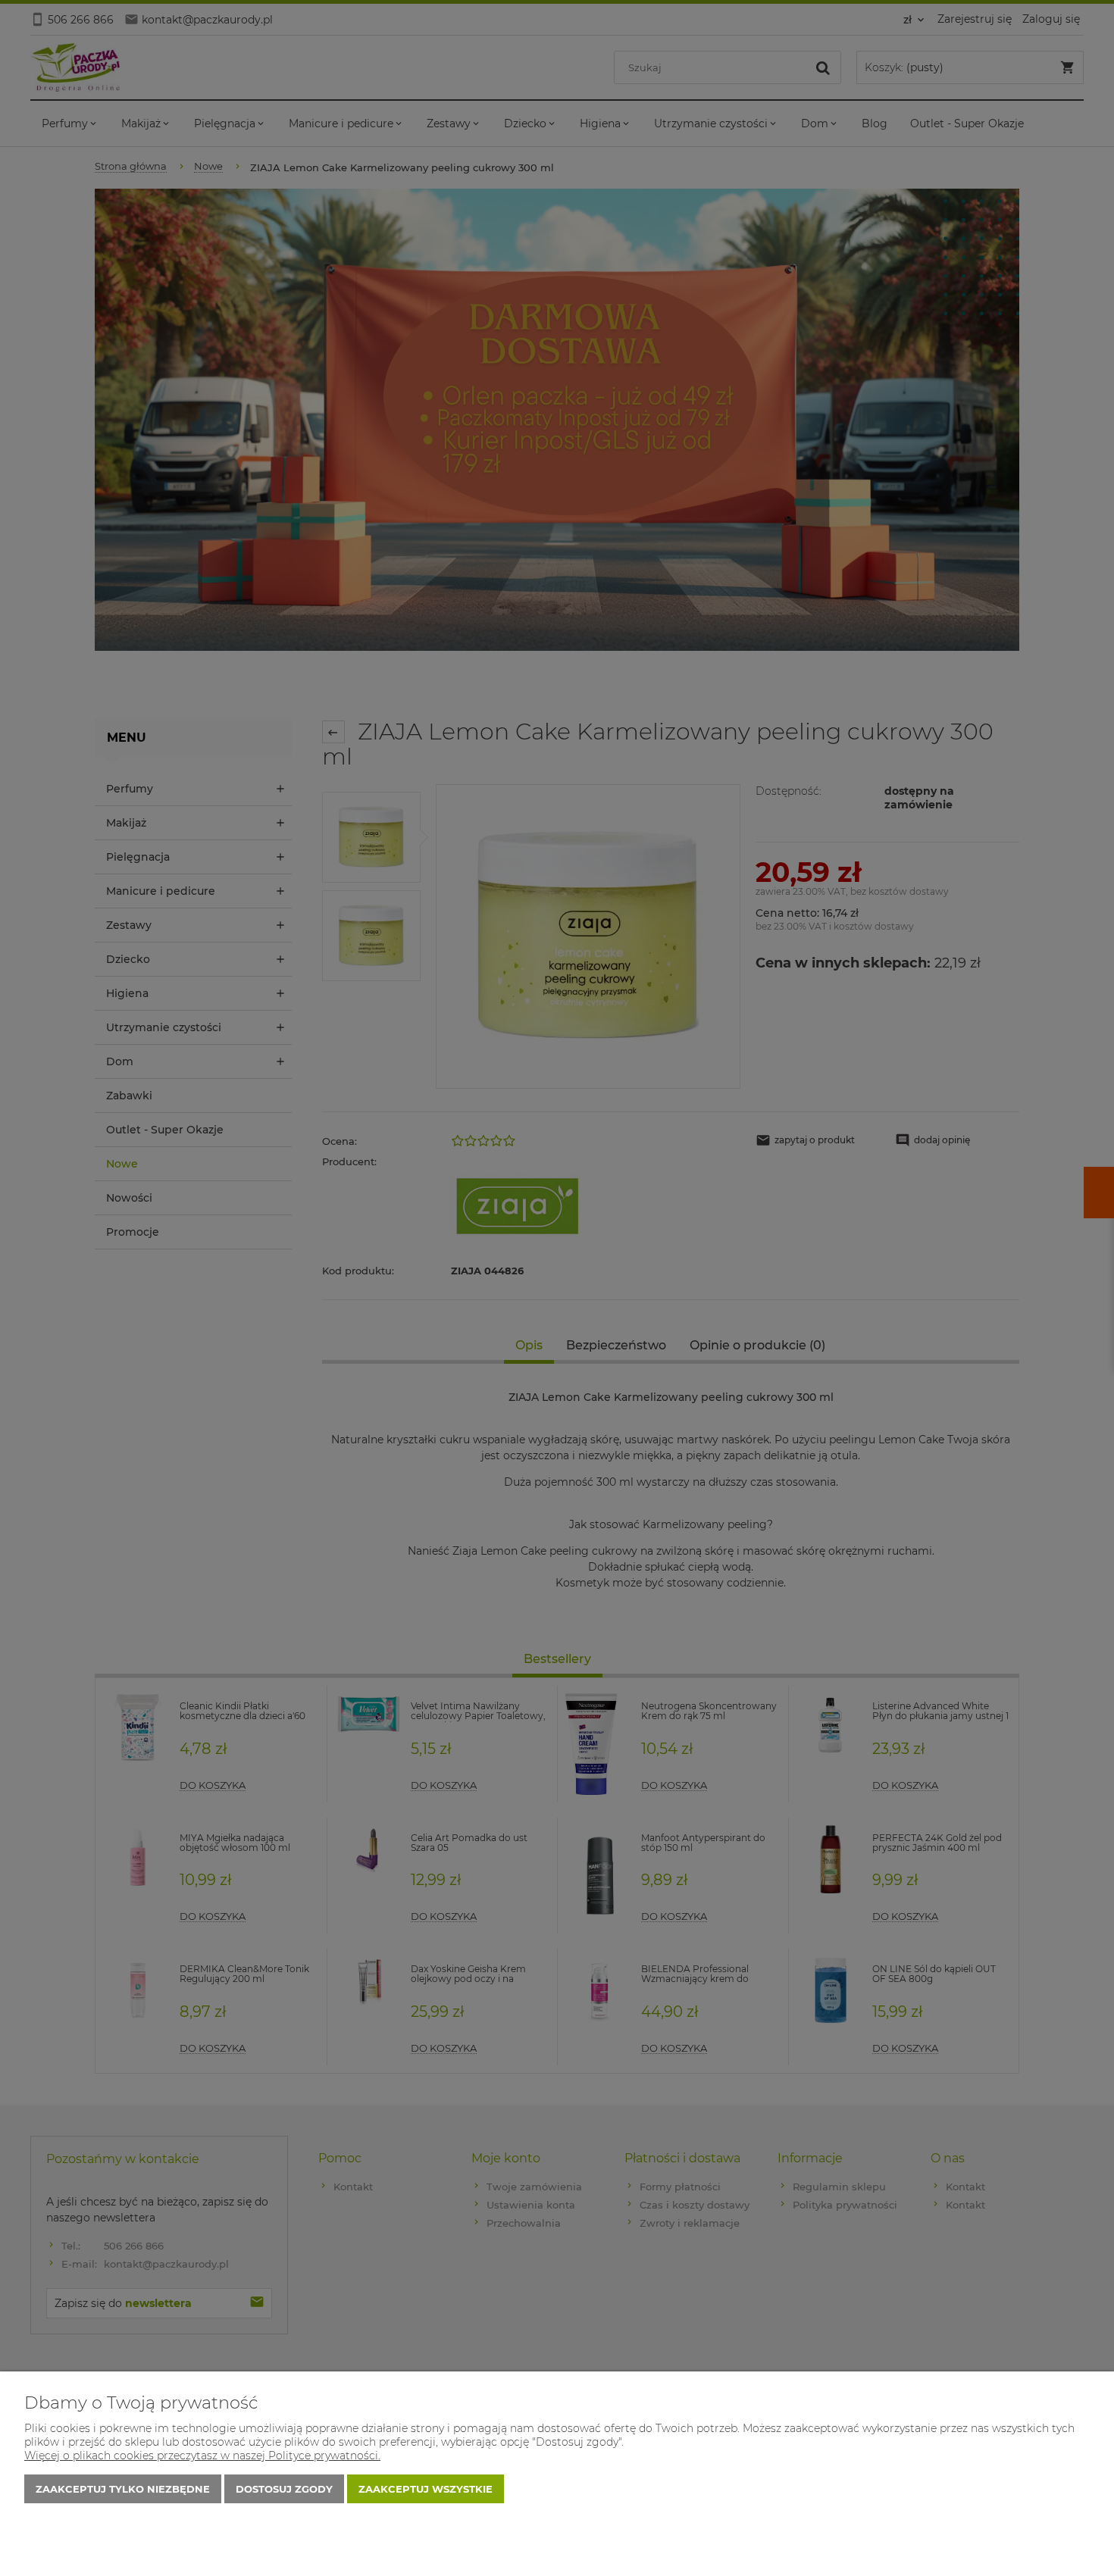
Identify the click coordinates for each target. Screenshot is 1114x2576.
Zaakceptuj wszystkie (426, 2489)
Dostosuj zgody (284, 2489)
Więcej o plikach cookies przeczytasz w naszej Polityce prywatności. (202, 2456)
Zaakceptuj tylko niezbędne (123, 2489)
